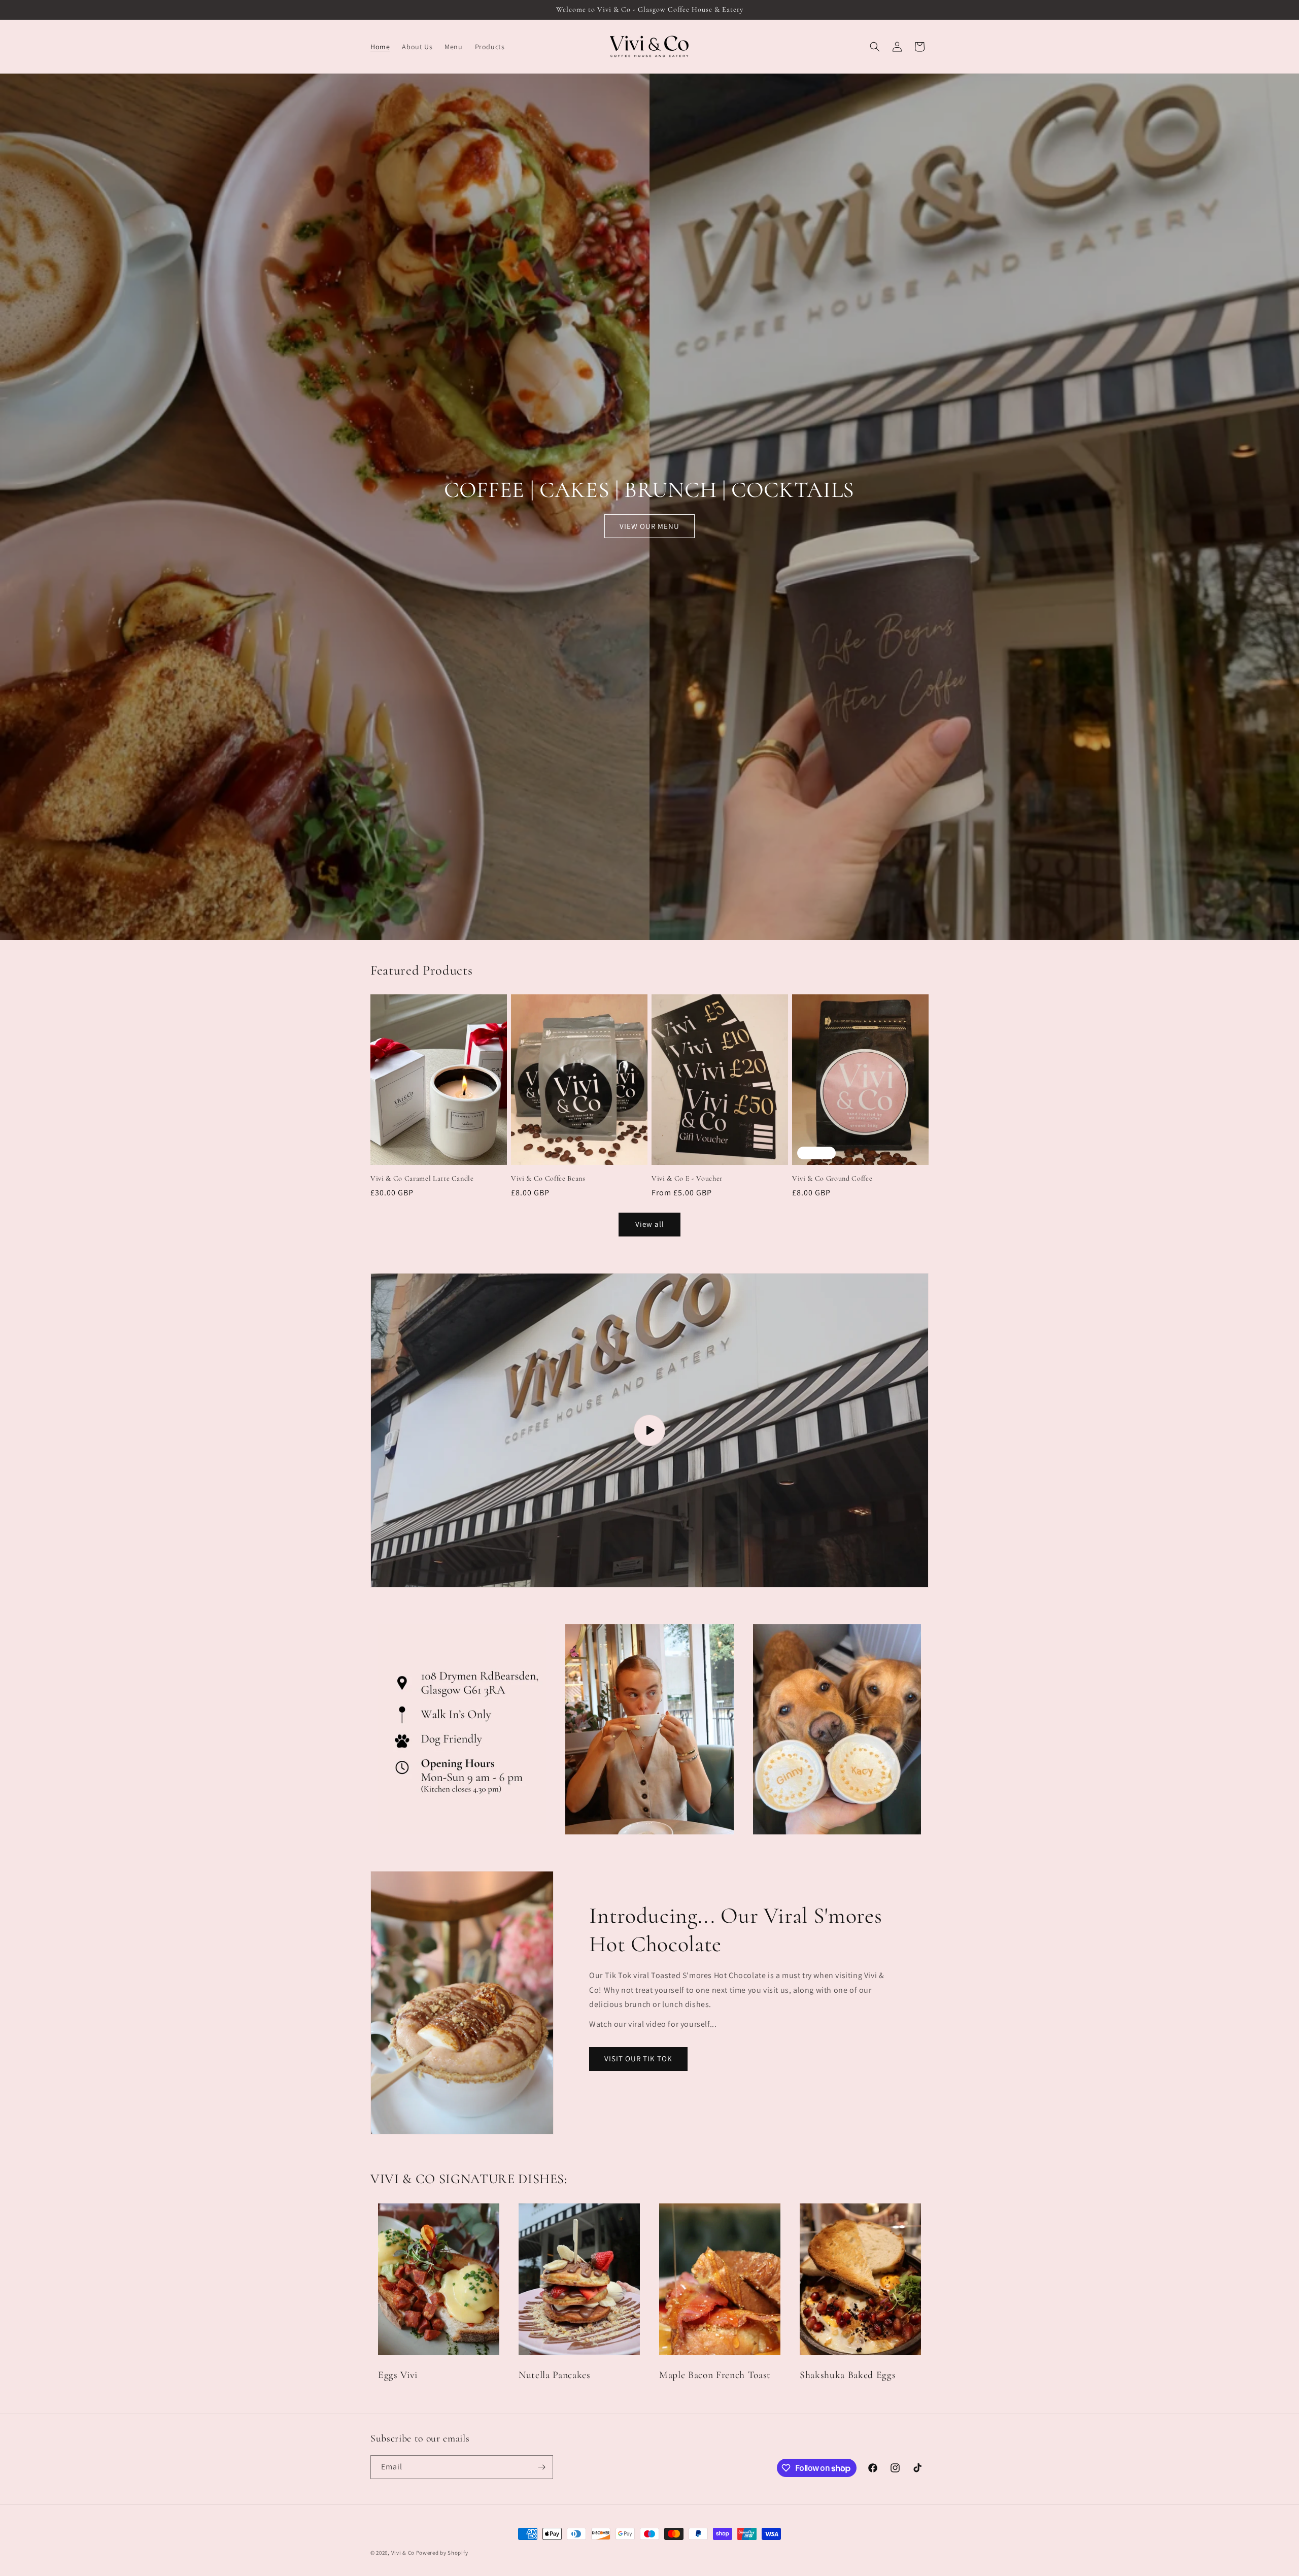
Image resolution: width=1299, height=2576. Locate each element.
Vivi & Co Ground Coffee (832, 1178)
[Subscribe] (541, 2467)
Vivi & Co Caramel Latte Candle (422, 1178)
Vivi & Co (403, 2553)
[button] (875, 47)
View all (650, 1224)
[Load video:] (649, 1430)
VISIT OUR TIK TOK (638, 2059)
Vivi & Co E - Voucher (687, 1178)
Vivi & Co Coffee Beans (548, 1178)
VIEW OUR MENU (649, 526)
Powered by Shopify (442, 2553)
